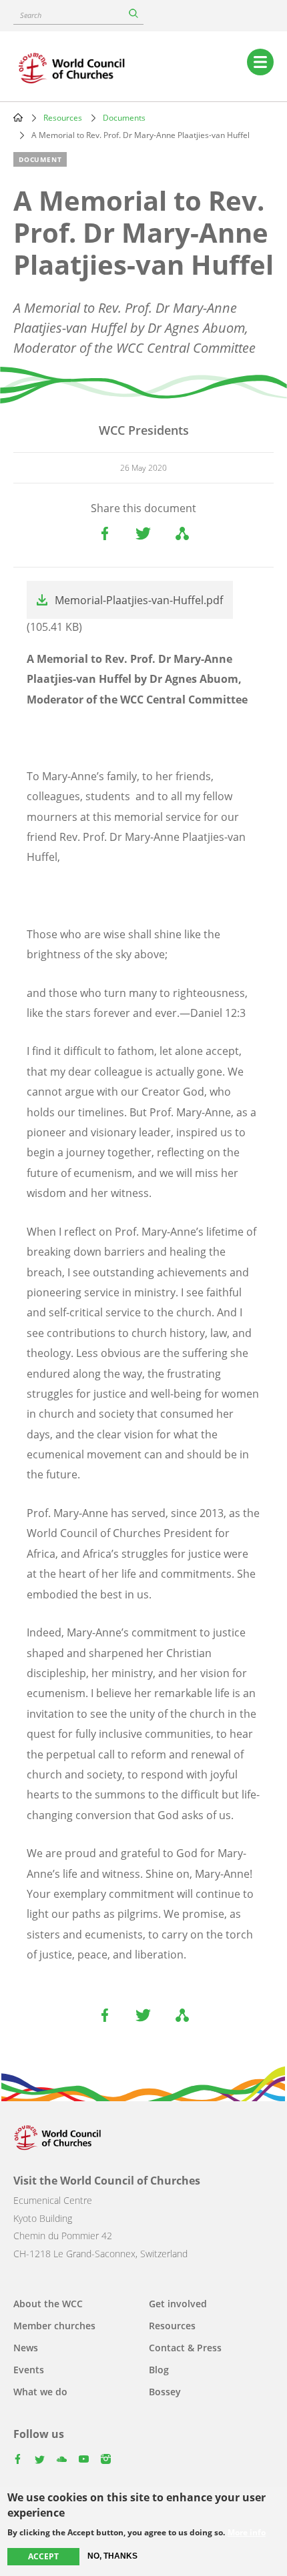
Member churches (54, 2326)
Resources (63, 118)
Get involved (178, 2304)
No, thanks (112, 2556)
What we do (40, 2392)
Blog (159, 2370)
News (26, 2348)
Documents (124, 118)
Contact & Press (185, 2348)
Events (29, 2370)
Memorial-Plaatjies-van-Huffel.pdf (139, 600)
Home (18, 117)
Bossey (165, 2392)
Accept (43, 2556)
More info (247, 2533)
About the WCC (48, 2304)
